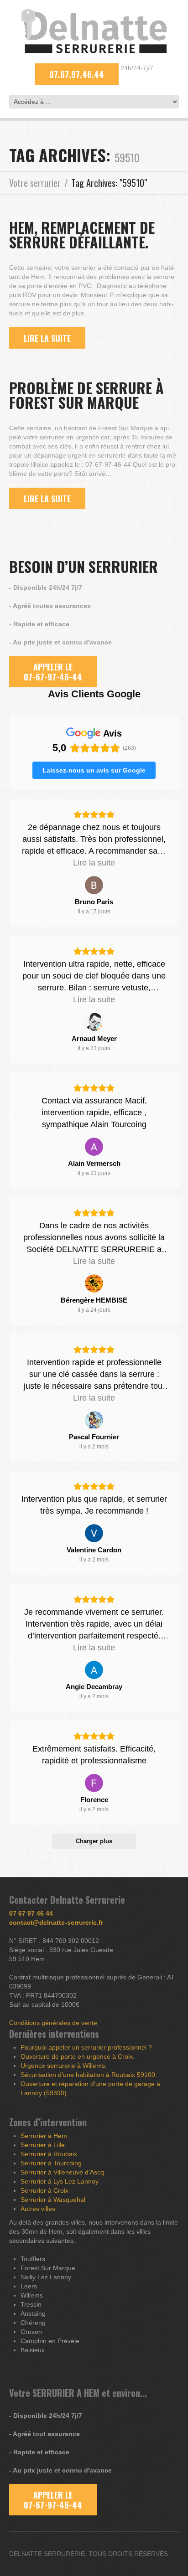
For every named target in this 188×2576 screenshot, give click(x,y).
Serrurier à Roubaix (49, 2154)
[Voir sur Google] (94, 885)
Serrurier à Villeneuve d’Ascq (62, 2172)
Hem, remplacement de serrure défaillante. (82, 234)
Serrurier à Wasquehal (53, 2200)
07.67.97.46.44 (77, 74)
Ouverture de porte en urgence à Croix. (78, 2056)
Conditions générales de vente (53, 2023)
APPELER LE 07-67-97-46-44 (53, 672)
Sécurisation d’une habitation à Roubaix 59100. (89, 2075)
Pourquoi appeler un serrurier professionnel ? (86, 2047)
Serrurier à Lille (43, 2145)
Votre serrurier (35, 183)
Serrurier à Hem (44, 2136)
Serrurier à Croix (44, 2190)
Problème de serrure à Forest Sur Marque (86, 395)
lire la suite (47, 338)
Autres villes (38, 2209)
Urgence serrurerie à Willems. (64, 2066)
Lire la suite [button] (94, 863)
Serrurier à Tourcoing (51, 2163)
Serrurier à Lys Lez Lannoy (60, 2181)
